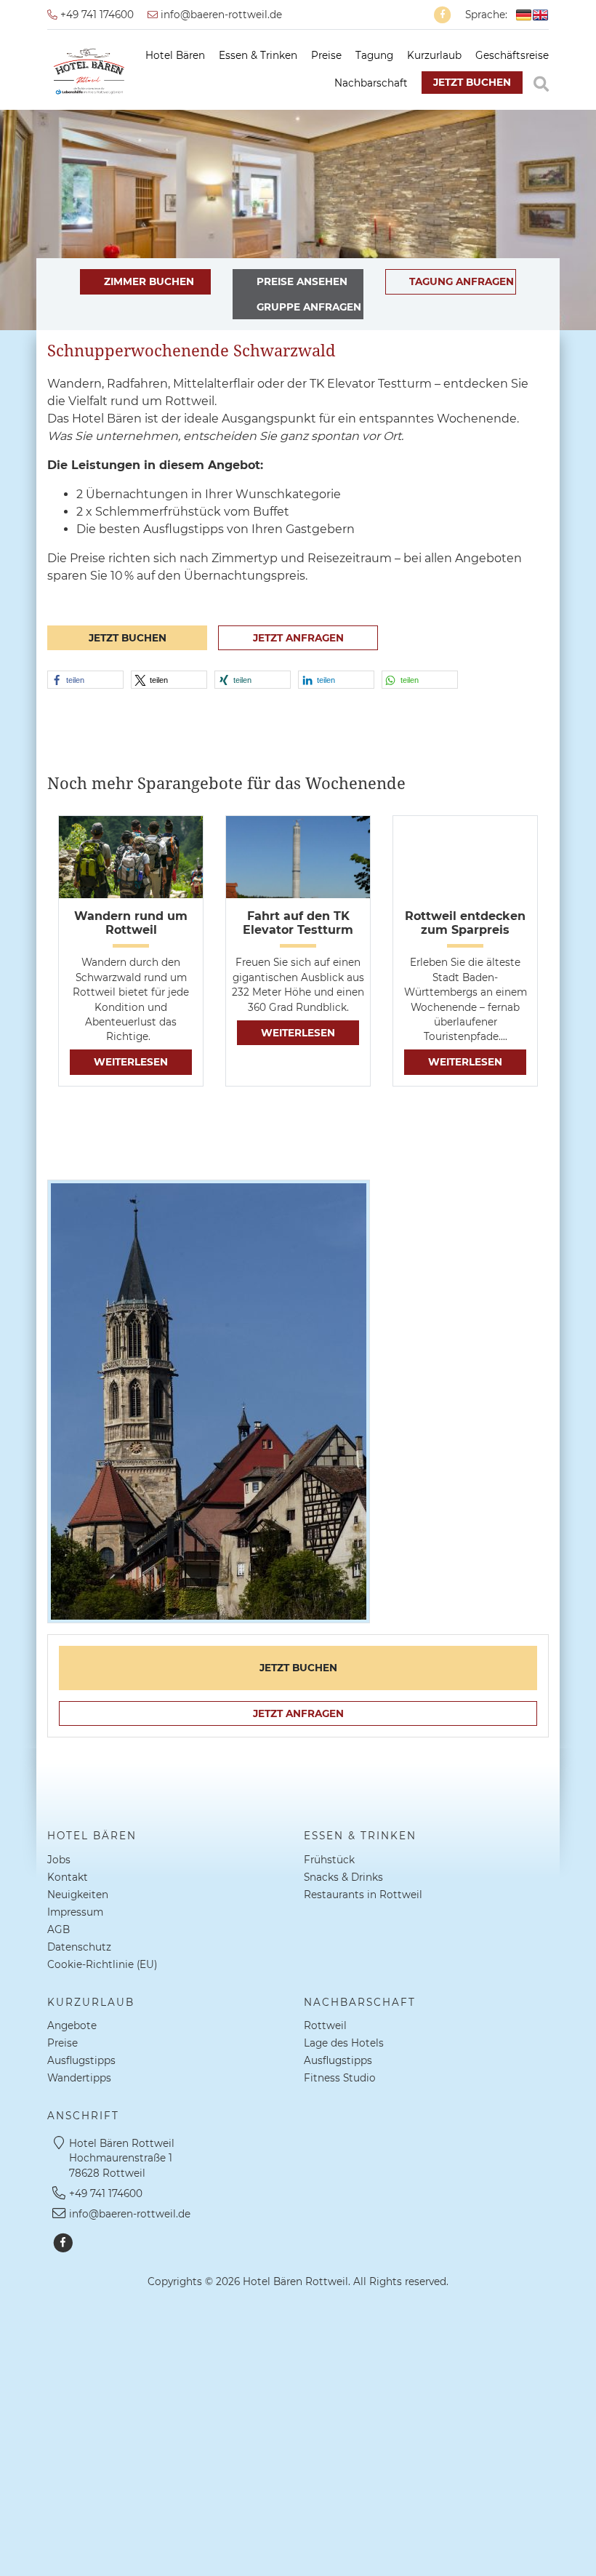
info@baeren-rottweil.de (220, 15)
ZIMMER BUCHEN (149, 281)
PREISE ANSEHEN (302, 281)
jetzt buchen (472, 82)
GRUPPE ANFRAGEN (309, 307)
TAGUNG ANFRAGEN (462, 281)
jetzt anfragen (298, 638)
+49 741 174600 (96, 15)
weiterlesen (131, 1062)
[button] (85, 680)
